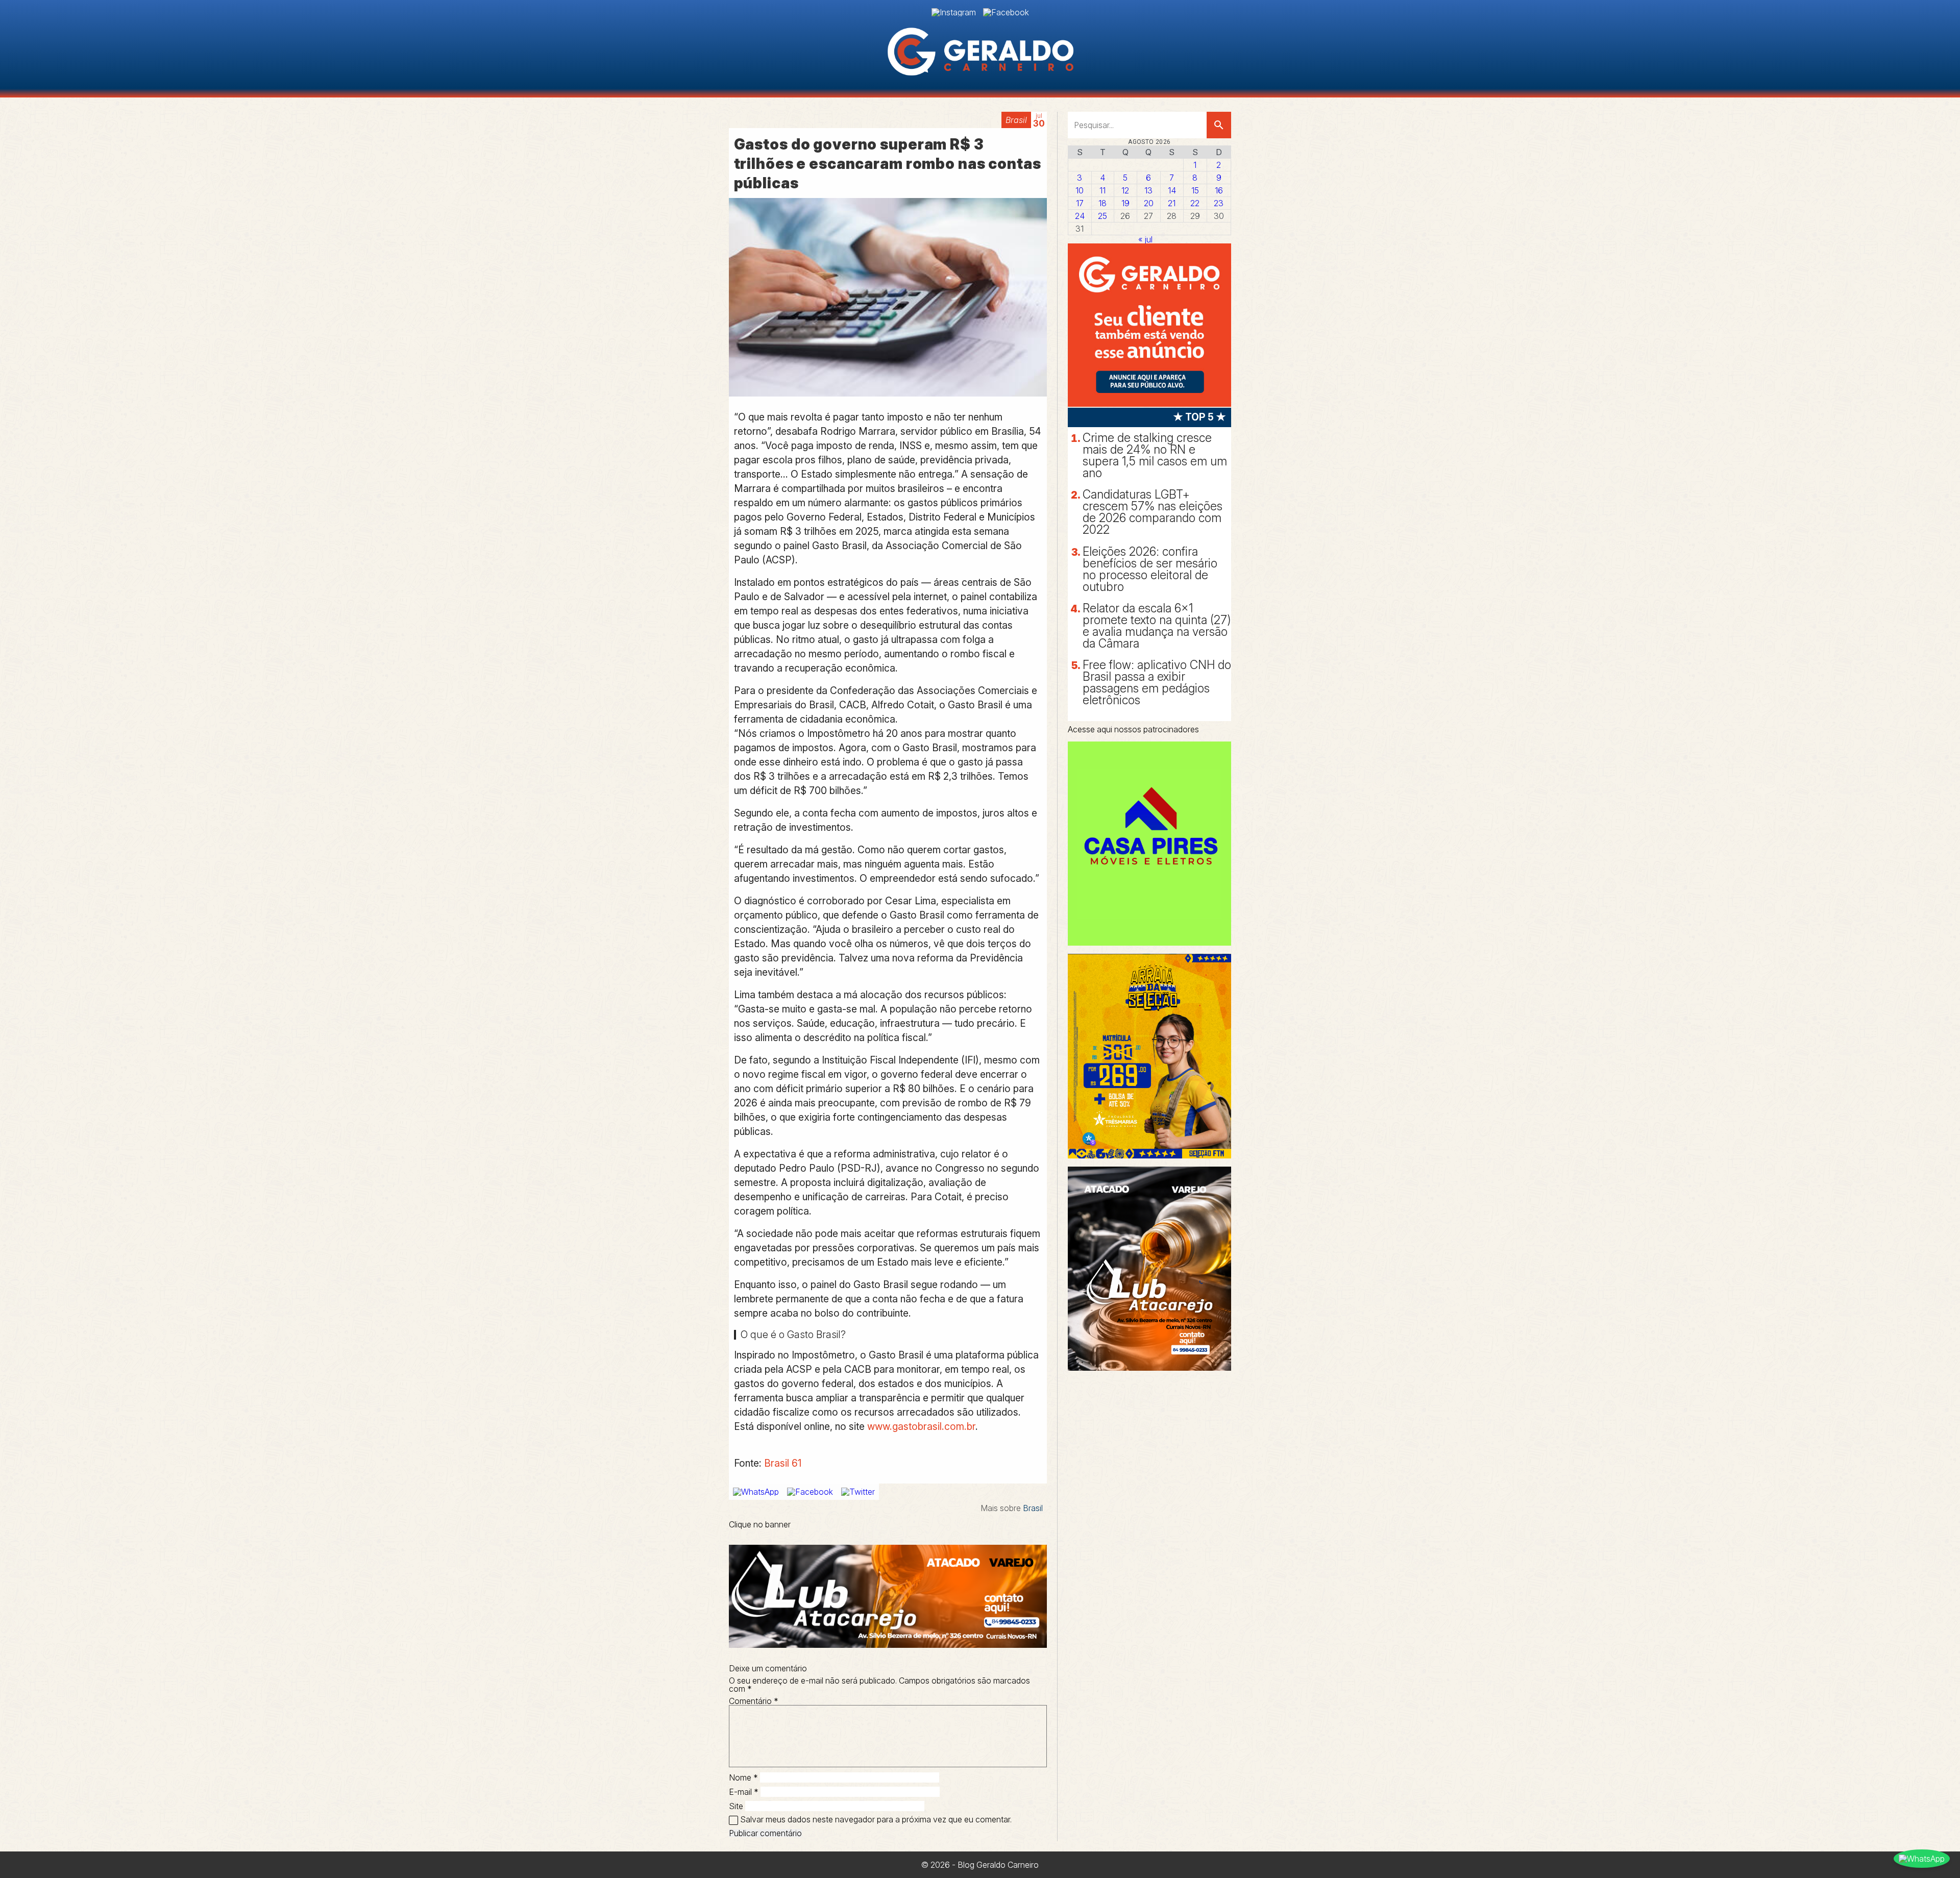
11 (1102, 190)
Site (736, 1806)
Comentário (754, 1701)
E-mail (744, 1792)
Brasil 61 (783, 1463)
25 (1102, 216)
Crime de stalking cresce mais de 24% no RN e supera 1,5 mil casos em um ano (1155, 455)
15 (1195, 190)
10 (1080, 190)
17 (1080, 203)
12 (1125, 190)
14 (1172, 190)
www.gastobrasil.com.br (921, 1426)
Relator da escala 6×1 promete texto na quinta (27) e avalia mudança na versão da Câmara (1157, 626)
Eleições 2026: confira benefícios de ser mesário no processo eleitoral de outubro (1150, 569)
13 (1148, 190)
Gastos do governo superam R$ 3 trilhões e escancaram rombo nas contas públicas (888, 164)
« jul (1145, 239)
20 (1149, 203)
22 (1195, 203)
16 (1219, 190)
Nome (743, 1777)
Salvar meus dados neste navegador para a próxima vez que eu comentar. (876, 1819)
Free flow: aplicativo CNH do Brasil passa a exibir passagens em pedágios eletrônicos (1157, 683)
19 (1125, 203)
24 (1080, 216)
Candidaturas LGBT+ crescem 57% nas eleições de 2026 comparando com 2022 (1153, 512)
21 (1172, 203)
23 (1219, 203)
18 (1102, 203)
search (1219, 125)
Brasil (1016, 120)
